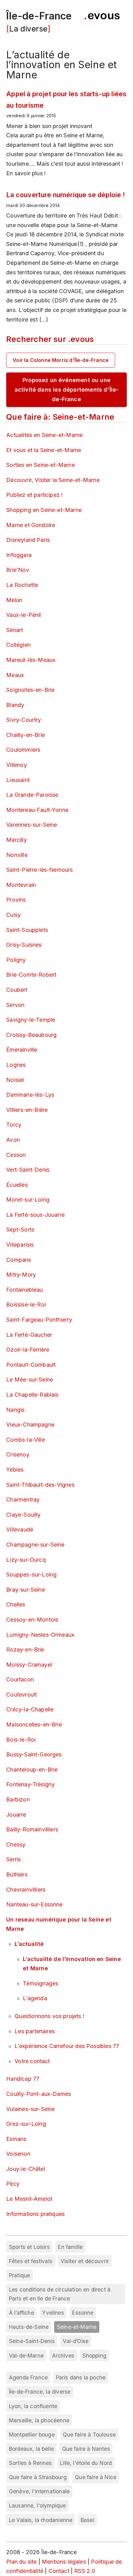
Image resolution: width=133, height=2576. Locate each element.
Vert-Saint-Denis (28, 1170)
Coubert (17, 990)
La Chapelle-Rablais (32, 1395)
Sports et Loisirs (29, 2247)
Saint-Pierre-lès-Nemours (39, 870)
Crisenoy (18, 1454)
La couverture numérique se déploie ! (65, 195)
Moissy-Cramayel (29, 1665)
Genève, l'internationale (39, 2491)
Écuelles (17, 1185)
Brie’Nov (17, 570)
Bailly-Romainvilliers (32, 1829)
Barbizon (18, 1799)
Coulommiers (23, 750)
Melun (14, 600)
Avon (13, 1140)
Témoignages (41, 1983)
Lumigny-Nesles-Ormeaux (40, 1635)
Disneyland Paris (28, 540)
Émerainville (22, 1050)
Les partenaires (35, 2031)
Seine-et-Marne (77, 2327)
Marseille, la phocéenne (39, 2420)
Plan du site (21, 2562)
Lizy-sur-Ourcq (26, 1560)
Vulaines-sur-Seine (30, 2109)
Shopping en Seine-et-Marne (44, 510)
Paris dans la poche (81, 2377)
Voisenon (18, 2154)
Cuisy (13, 915)
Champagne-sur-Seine (35, 1545)
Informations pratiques (35, 2214)
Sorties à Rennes (30, 2463)
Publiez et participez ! (34, 495)
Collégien (18, 645)
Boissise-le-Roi (26, 1305)
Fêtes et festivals (31, 2261)
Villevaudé (20, 1529)
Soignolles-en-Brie (30, 690)
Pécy (13, 2184)
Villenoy (16, 765)
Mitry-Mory (21, 1275)
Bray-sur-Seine (26, 1590)
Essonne (83, 2313)
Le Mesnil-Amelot (29, 2199)
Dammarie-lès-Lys (30, 1095)
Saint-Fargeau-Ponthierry (39, 1320)
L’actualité (29, 1944)
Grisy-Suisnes (24, 945)
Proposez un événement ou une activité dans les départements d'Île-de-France (67, 389)
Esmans (16, 2139)
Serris (13, 1859)
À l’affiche (21, 2313)
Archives (63, 2356)
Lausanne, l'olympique (38, 2505)
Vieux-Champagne (30, 1425)
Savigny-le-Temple (31, 1020)
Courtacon (20, 1679)
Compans (19, 1260)
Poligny (16, 960)
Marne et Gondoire (31, 525)
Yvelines (53, 2313)
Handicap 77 (23, 2079)
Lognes (16, 1065)
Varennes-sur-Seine (32, 825)
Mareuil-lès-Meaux (31, 660)
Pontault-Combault (31, 1365)
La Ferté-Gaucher (29, 1335)
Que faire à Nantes (86, 2449)
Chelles (16, 1604)
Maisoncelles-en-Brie (34, 1724)
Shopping (94, 2356)
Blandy (15, 705)
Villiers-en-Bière (27, 1110)
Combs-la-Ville (26, 1440)
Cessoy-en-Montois (32, 1620)
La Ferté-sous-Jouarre (35, 1215)
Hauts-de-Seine (29, 2327)
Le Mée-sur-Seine (30, 1379)
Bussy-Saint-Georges (34, 1754)
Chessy (16, 1845)
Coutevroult (21, 1695)
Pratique (19, 2275)
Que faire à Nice (96, 2477)
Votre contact (32, 2061)
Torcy (14, 1125)
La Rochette (22, 585)
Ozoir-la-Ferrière (28, 1350)
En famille (70, 2247)
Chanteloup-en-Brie (32, 1770)
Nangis (15, 1410)
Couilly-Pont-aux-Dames (39, 2094)
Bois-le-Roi (21, 1740)
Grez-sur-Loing (26, 2124)
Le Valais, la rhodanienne (41, 2520)
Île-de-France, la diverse (40, 2392)
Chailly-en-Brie (26, 735)
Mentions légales (64, 2562)
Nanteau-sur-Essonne (34, 1904)
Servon (15, 1005)
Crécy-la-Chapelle (30, 1709)
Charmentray (23, 1500)
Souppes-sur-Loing (31, 1575)
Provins (16, 900)
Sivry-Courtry (24, 720)
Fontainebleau (24, 1290)
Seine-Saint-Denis (32, 2341)
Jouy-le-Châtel (26, 2169)
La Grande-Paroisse (32, 795)
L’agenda (35, 1998)
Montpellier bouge (32, 2435)
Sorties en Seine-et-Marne (41, 465)
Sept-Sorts (20, 1230)
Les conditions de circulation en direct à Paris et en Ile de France (60, 2294)
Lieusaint (18, 780)
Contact (59, 2571)
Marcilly (16, 840)
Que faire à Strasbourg (38, 2477)
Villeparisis (20, 1245)
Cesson (16, 1155)
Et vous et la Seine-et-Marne (44, 450)
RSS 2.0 (85, 2571)
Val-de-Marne (26, 2356)
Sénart (15, 630)
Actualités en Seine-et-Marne (44, 435)
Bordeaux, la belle (31, 2449)
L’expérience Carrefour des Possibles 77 (67, 2046)
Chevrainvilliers (26, 1890)
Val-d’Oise (76, 2341)
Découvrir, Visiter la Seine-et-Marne (53, 480)
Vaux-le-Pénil (24, 615)
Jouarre (16, 1815)
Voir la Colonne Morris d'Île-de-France (61, 360)
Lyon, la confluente (33, 2406)
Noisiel (15, 1080)
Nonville (17, 855)
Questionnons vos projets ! (49, 2016)
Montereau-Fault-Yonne (37, 810)
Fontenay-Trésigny (30, 1784)
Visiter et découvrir (85, 2261)
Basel (88, 2520)
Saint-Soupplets (27, 930)
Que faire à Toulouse (89, 2435)
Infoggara (19, 555)
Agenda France (28, 2377)
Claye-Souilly (23, 1515)
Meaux (15, 675)
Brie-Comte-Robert (31, 975)
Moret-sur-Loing (28, 1200)
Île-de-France (39, 16)
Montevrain (21, 885)
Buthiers (17, 1874)
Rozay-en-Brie (25, 1649)
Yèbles (15, 1470)
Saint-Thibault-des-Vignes (40, 1485)
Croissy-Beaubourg (31, 1035)
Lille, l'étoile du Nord (86, 2463)
